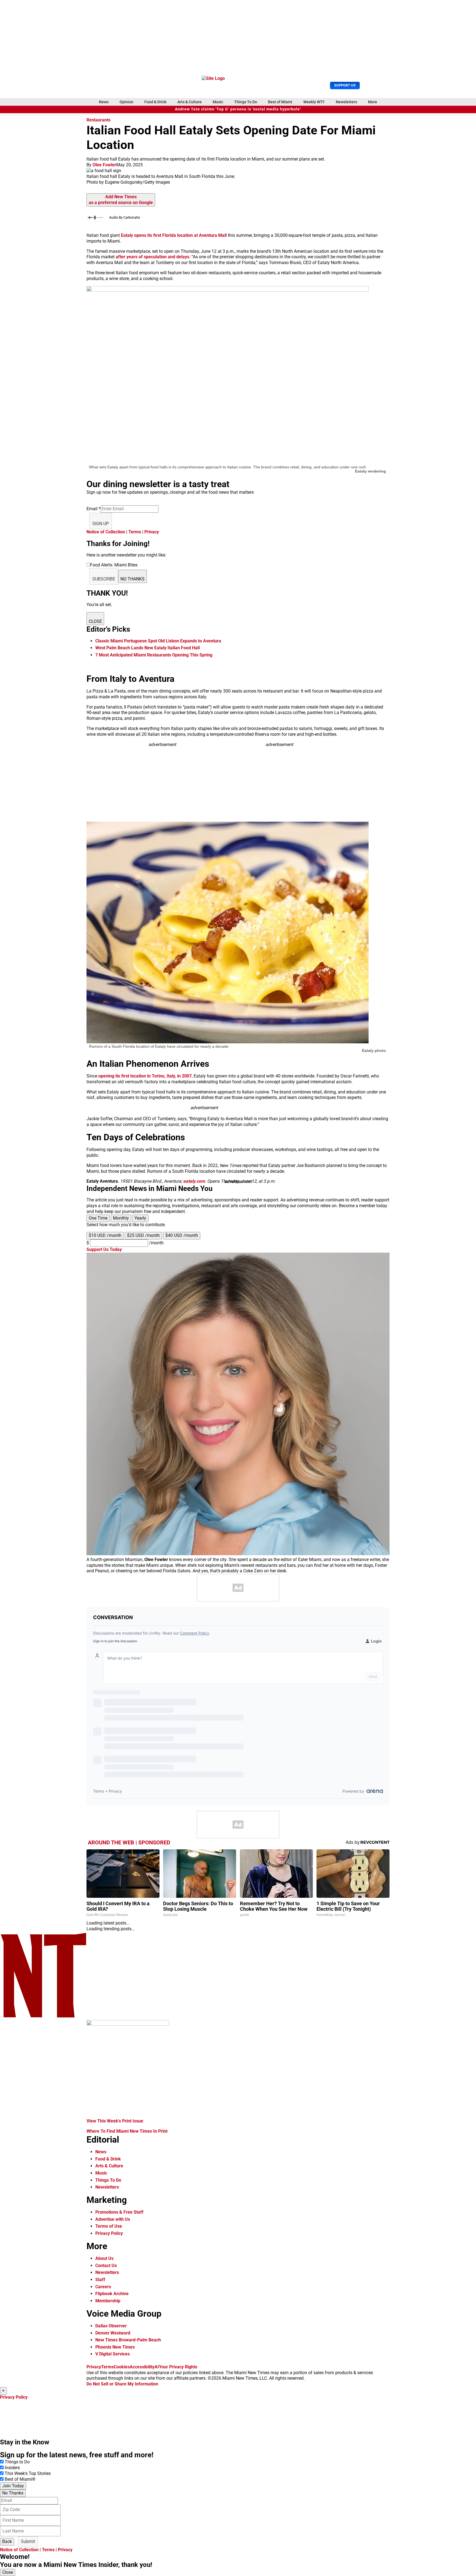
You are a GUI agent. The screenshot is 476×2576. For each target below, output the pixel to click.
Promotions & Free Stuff (119, 2212)
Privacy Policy (109, 2233)
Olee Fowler (104, 165)
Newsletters (346, 102)
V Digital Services (113, 2354)
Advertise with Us (113, 2219)
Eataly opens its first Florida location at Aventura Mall (174, 235)
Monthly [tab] (121, 1218)
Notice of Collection (106, 532)
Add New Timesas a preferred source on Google (121, 200)
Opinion (126, 102)
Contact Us (106, 2266)
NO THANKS (132, 579)
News (104, 102)
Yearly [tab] (140, 1218)
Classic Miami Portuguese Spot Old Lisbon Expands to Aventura (158, 641)
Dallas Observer (111, 2326)
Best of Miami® (20, 2479)
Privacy (152, 532)
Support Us (345, 85)
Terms (135, 532)
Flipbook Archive (112, 2294)
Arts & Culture (190, 102)
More (373, 102)
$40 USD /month (182, 1235)
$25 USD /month (143, 1235)
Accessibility (142, 2367)
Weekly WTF (314, 102)
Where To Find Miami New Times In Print (127, 2131)
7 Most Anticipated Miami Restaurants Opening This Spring (154, 655)
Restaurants (98, 120)
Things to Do (17, 2462)
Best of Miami (280, 102)
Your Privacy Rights (178, 2367)
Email (94, 509)
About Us (104, 2258)
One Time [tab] (98, 1218)
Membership (108, 2301)
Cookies (122, 2367)
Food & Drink (155, 102)
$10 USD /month (105, 1235)
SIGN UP (101, 524)
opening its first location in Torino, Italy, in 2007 (145, 1076)
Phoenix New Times (115, 2347)
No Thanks (13, 2493)
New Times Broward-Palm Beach (128, 2340)
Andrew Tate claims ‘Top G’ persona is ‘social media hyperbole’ (238, 109)
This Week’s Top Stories (28, 2473)
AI (157, 2367)
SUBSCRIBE (104, 579)
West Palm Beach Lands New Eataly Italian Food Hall (148, 648)
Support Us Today (104, 1249)
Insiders (12, 2468)
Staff (100, 2280)
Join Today (13, 2486)
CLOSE (95, 621)
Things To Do (246, 102)
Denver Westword (113, 2333)
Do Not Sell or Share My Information (122, 2384)
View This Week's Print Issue (115, 2121)
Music (218, 102)
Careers (103, 2287)
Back (7, 2541)
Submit (28, 2541)
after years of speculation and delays (152, 257)
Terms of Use (109, 2226)
